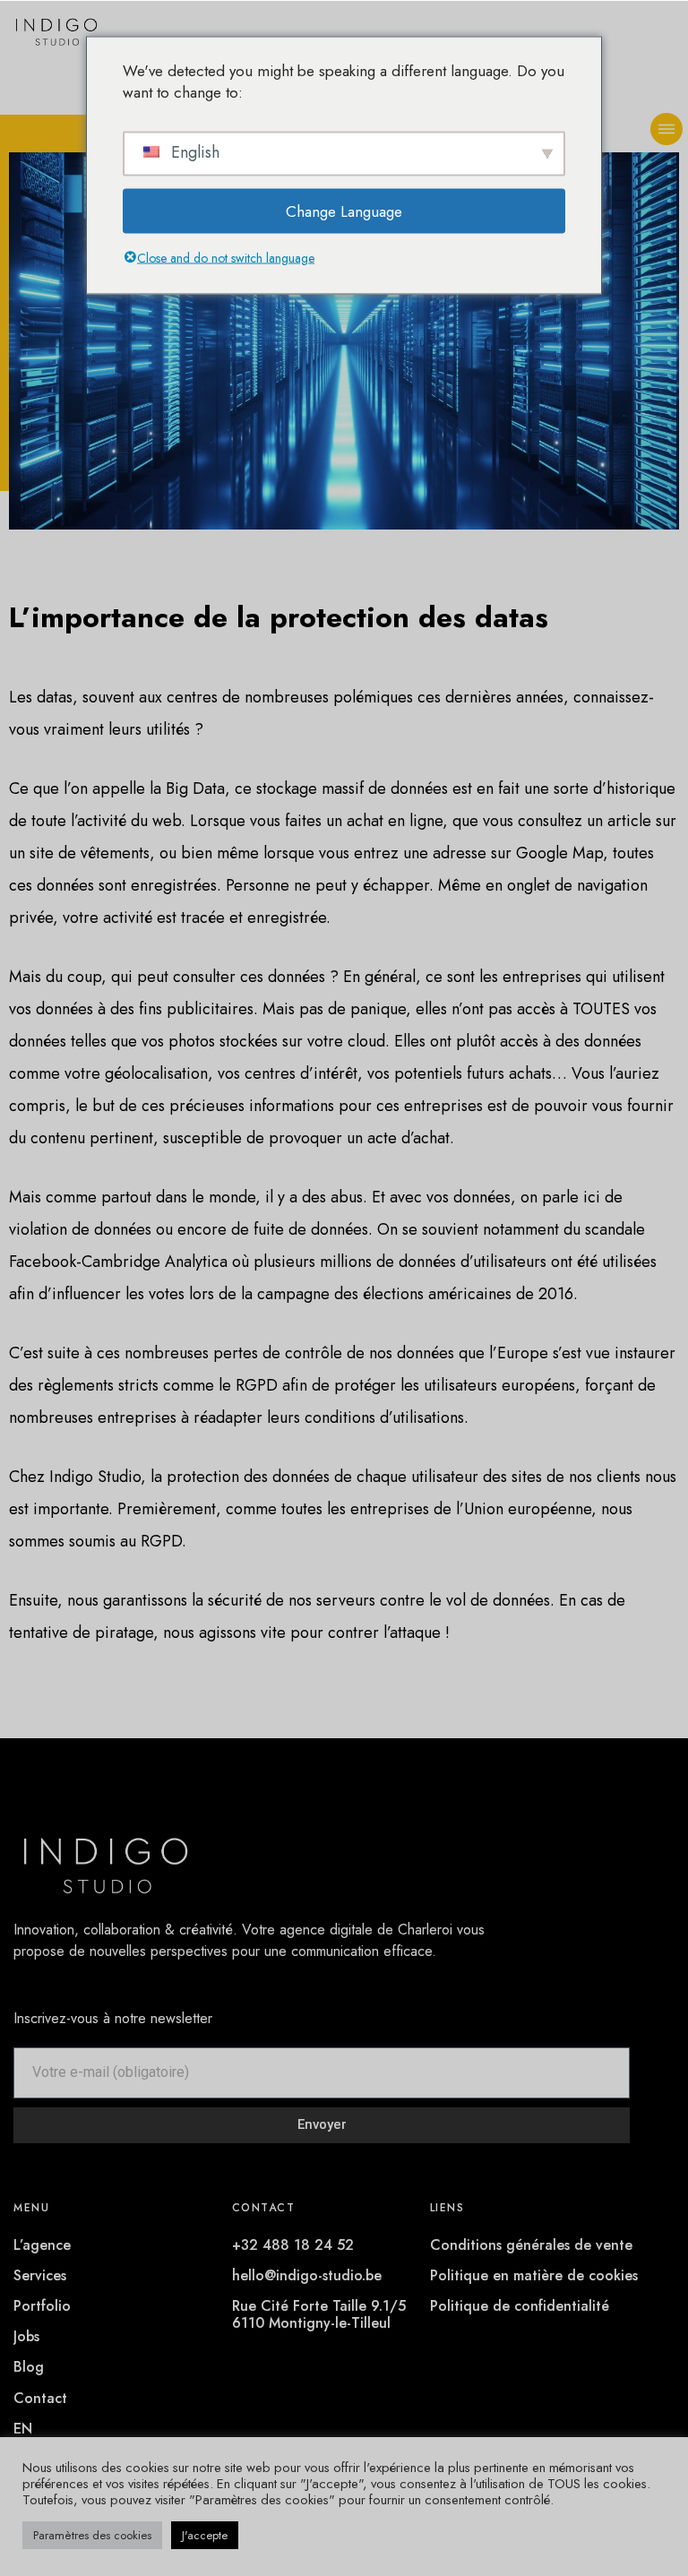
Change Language (344, 211)
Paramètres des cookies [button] (92, 2535)
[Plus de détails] (666, 129)
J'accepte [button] (205, 2535)
